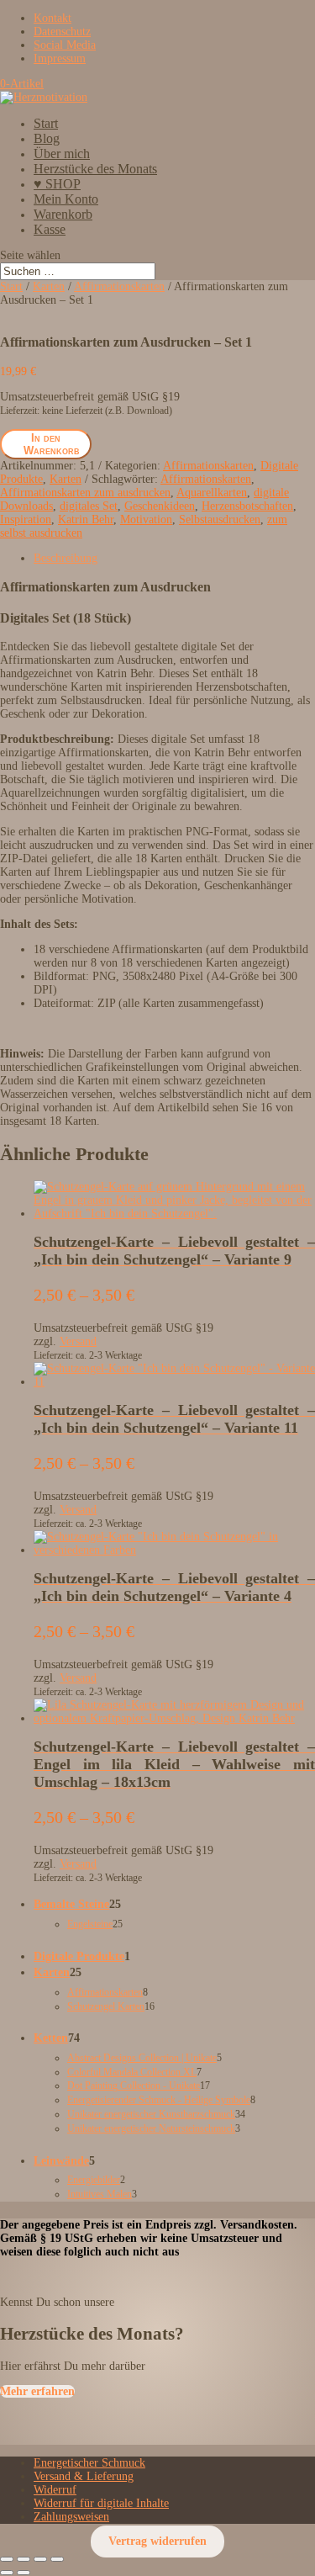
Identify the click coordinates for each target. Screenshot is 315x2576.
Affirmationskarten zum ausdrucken (85, 493)
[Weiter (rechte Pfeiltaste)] (24, 2573)
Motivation (146, 519)
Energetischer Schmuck (89, 2463)
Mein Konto (66, 199)
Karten (49, 286)
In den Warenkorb (52, 444)
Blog (47, 138)
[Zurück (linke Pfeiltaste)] (7, 2573)
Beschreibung (66, 558)
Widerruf (55, 2490)
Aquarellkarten (212, 493)
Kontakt (52, 18)
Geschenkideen (160, 506)
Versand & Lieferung (84, 2476)
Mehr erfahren (37, 2391)
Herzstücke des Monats (95, 169)
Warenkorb (63, 214)
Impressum (60, 58)
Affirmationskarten (119, 286)
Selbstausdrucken (220, 519)
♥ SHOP (57, 184)
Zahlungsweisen (71, 2517)
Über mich (62, 154)
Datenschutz (62, 32)
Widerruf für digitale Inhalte (101, 2503)
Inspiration (26, 519)
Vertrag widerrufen (157, 2542)
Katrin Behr (86, 519)
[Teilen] (40, 2559)
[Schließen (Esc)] (57, 2559)
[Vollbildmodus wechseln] (24, 2559)
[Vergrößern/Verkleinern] (7, 2559)
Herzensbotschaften (247, 506)
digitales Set (89, 506)
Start (46, 123)
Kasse (50, 229)
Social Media (65, 45)
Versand (78, 1341)
